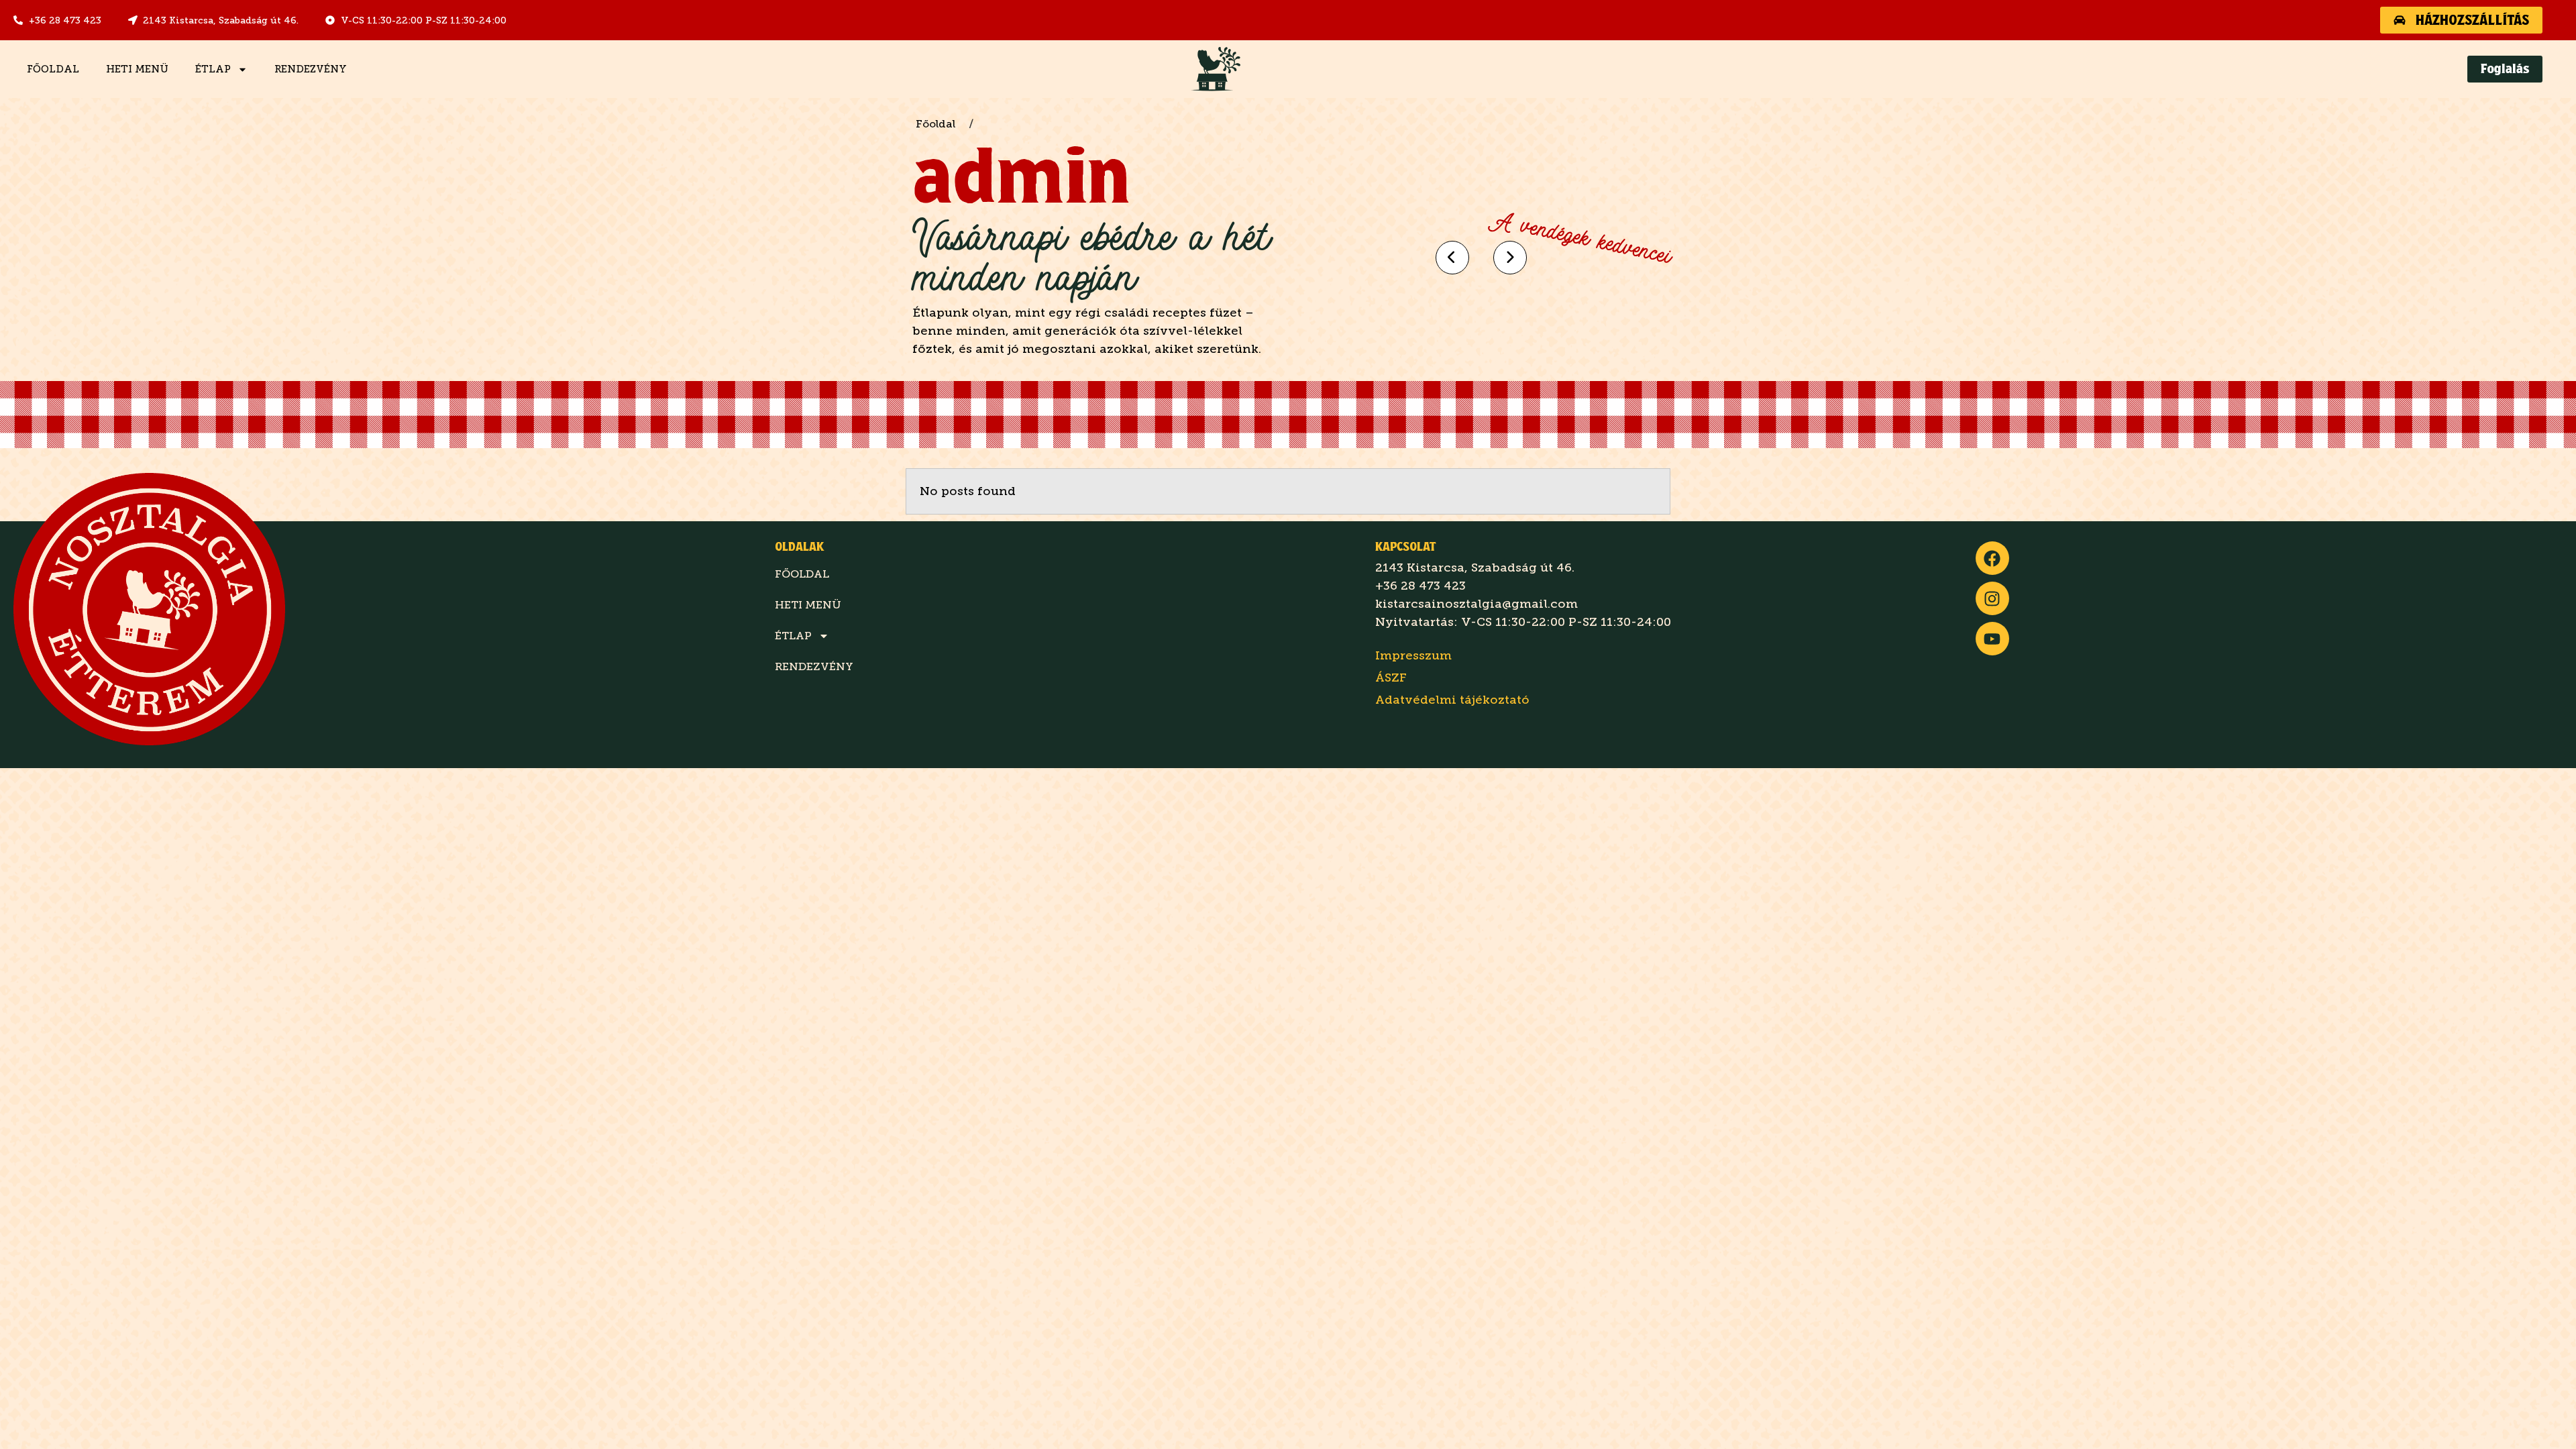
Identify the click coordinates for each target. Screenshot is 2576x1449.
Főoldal (53, 69)
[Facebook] (1992, 558)
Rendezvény (311, 69)
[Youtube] (1992, 639)
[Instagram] (1992, 598)
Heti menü (137, 69)
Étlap (213, 69)
